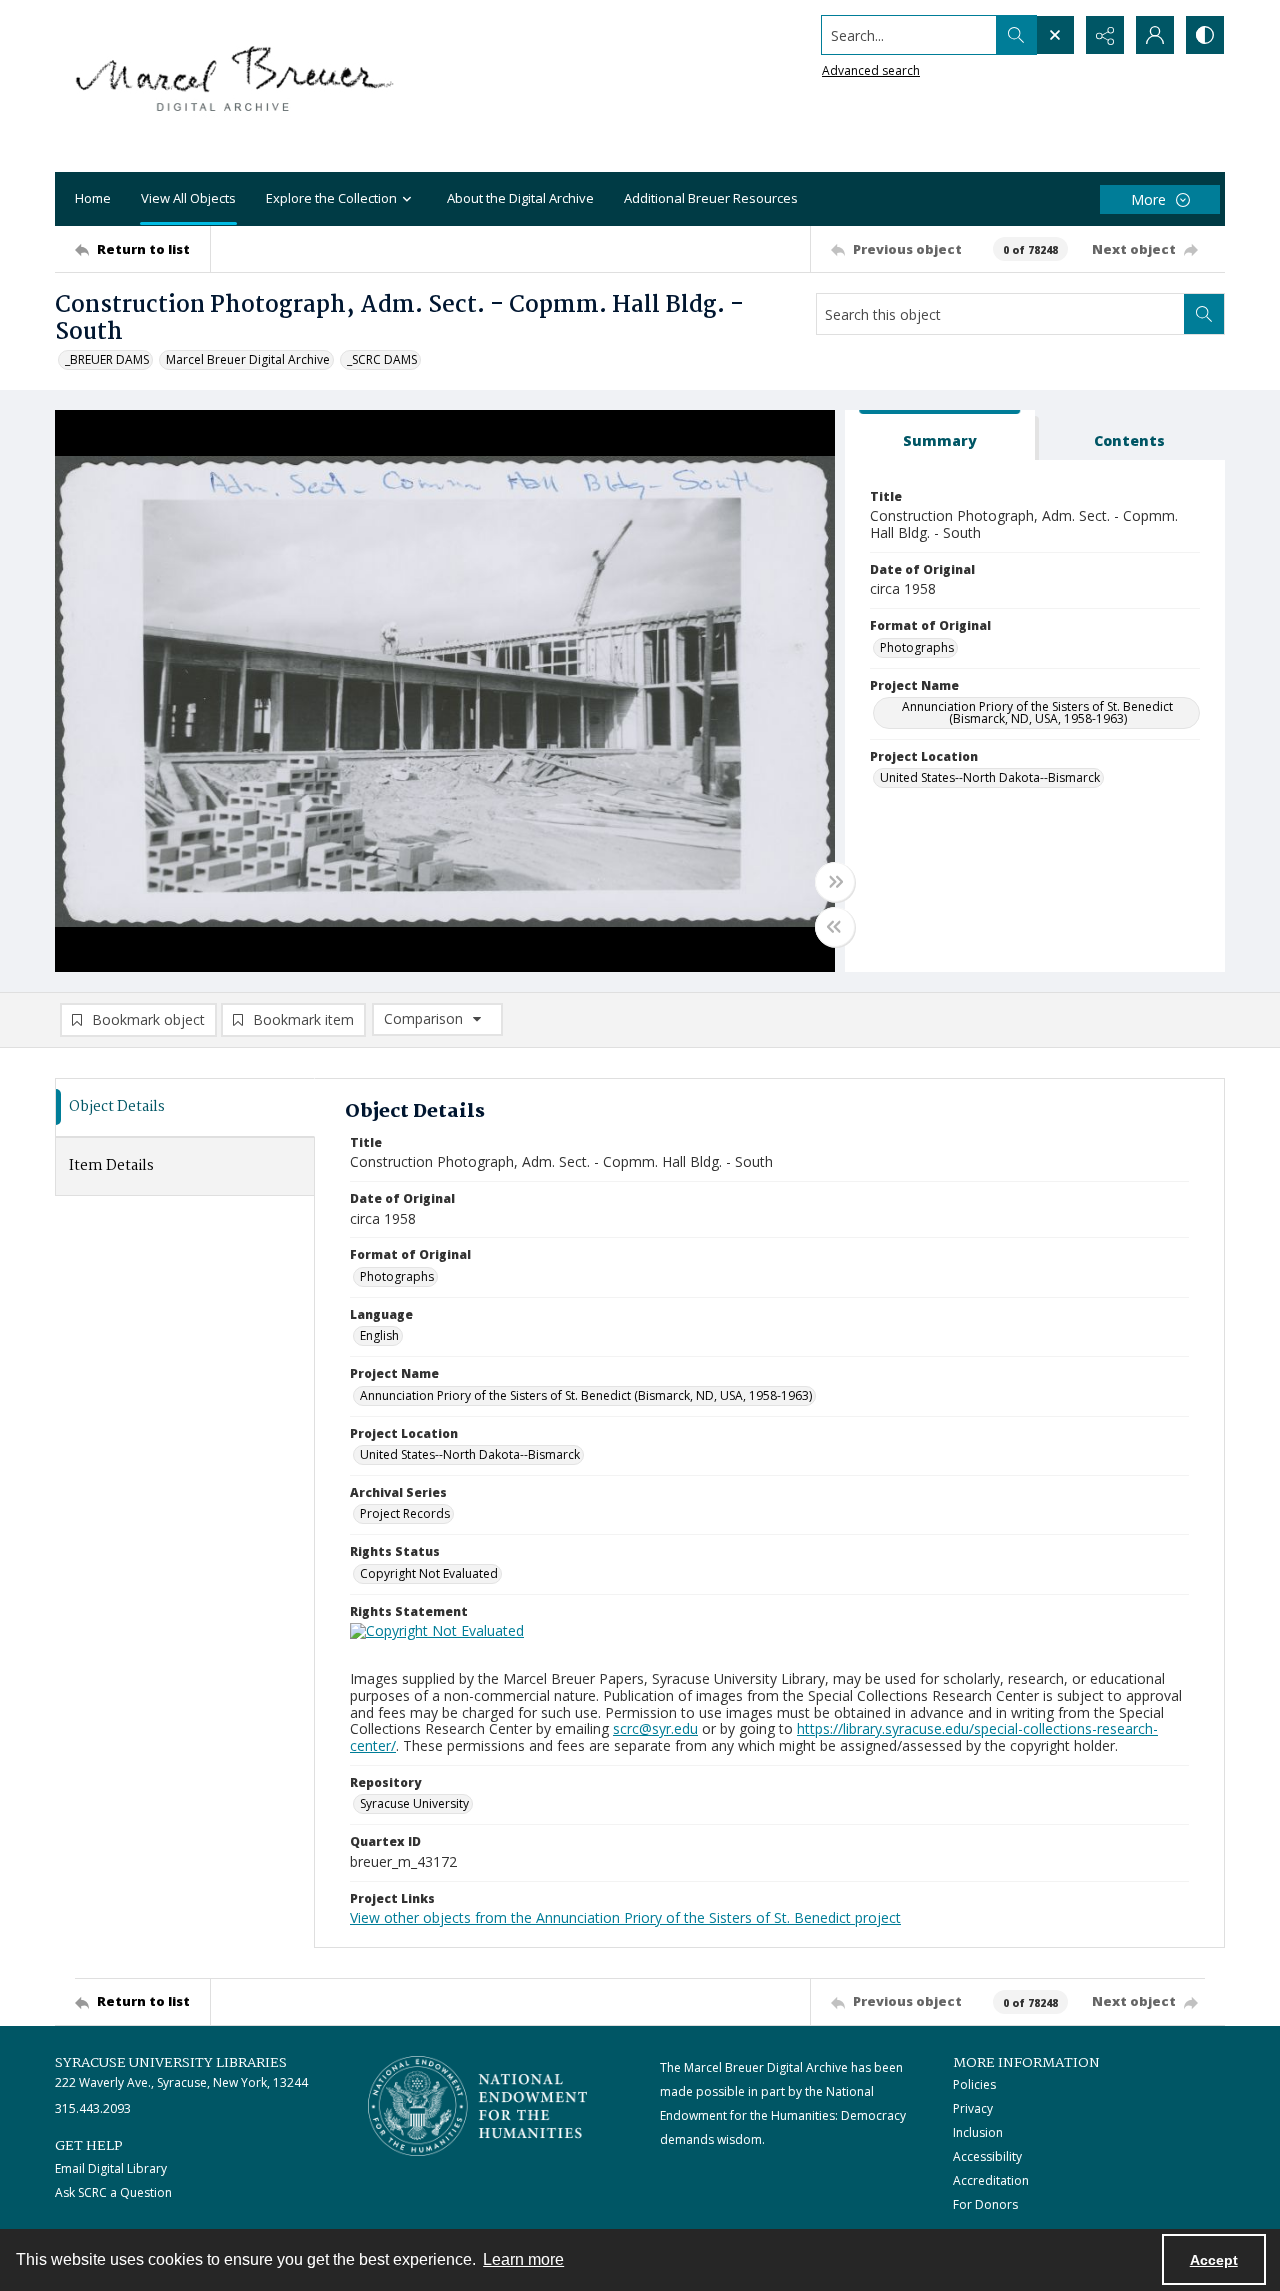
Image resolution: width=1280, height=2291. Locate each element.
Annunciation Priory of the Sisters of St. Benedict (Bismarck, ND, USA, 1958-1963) (1037, 712)
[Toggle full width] (835, 882)
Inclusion (978, 2132)
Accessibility (987, 2156)
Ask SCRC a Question (113, 2192)
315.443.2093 (93, 2108)
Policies (974, 2084)
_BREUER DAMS (107, 359)
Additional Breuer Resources (711, 198)
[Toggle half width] (835, 927)
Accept (1214, 2260)
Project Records (405, 1513)
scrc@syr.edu (655, 1728)
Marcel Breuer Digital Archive (248, 359)
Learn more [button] (523, 2259)
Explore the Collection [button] (331, 198)
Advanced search (871, 70)
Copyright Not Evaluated (429, 1573)
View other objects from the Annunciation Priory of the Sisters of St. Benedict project (625, 1917)
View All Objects (188, 198)
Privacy (973, 2108)
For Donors (985, 2204)
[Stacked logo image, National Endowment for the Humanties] (478, 2106)
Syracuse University (414, 1803)
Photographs (917, 647)
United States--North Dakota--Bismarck (990, 777)
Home (93, 198)
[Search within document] (1204, 314)
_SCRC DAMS (382, 359)
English (379, 1335)
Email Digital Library (111, 2168)
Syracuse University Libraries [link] (171, 2063)
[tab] (940, 435)
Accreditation (991, 2180)
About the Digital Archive (520, 198)
